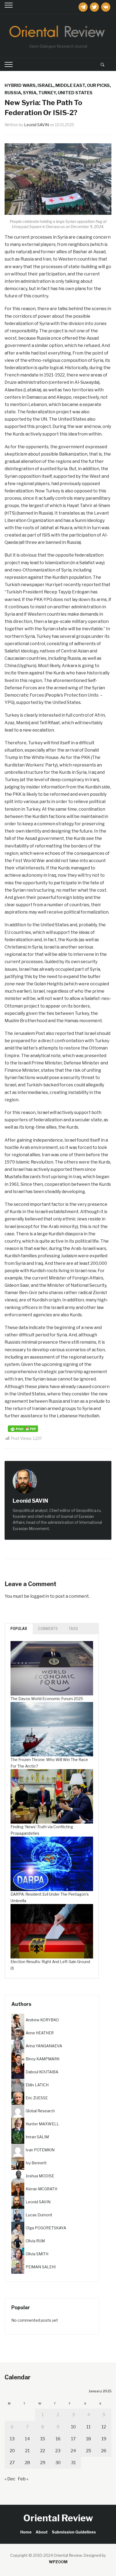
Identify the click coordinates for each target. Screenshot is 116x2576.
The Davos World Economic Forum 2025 (47, 1699)
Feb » (23, 2479)
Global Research (40, 2111)
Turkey (47, 93)
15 (43, 2439)
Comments (48, 1629)
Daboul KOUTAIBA (42, 2072)
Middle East (70, 85)
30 (58, 2463)
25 (89, 2451)
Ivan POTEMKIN (40, 2150)
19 (104, 2439)
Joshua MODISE (40, 2176)
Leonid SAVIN (36, 125)
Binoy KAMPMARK (43, 2059)
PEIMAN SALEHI (41, 2267)
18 (88, 2439)
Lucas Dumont (39, 2215)
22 (43, 2451)
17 (73, 2439)
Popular (19, 1629)
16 (58, 2439)
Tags (74, 1629)
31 (73, 2463)
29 (43, 2463)
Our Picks (98, 85)
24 (73, 2451)
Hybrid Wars (20, 85)
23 (58, 2451)
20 (12, 2451)
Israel (45, 85)
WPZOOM (58, 2562)
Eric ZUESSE (37, 2098)
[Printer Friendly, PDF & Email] (23, 1428)
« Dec (10, 2479)
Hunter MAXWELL (42, 2124)
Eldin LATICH (37, 2085)
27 (12, 2463)
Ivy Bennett (36, 2163)
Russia (13, 93)
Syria (30, 93)
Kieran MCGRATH (41, 2189)
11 (88, 2427)
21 (27, 2451)
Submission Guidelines (74, 2532)
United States (75, 93)
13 (12, 2439)
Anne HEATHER (40, 2033)
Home (26, 2532)
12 (104, 2427)
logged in (40, 1596)
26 (104, 2451)
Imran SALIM (37, 2137)
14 (27, 2439)
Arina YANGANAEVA (44, 2046)
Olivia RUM (35, 2241)
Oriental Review (58, 2518)
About (42, 2532)
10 (73, 2427)
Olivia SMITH (37, 2254)
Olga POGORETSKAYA (46, 2228)
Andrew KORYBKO (42, 2020)
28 (27, 2463)
